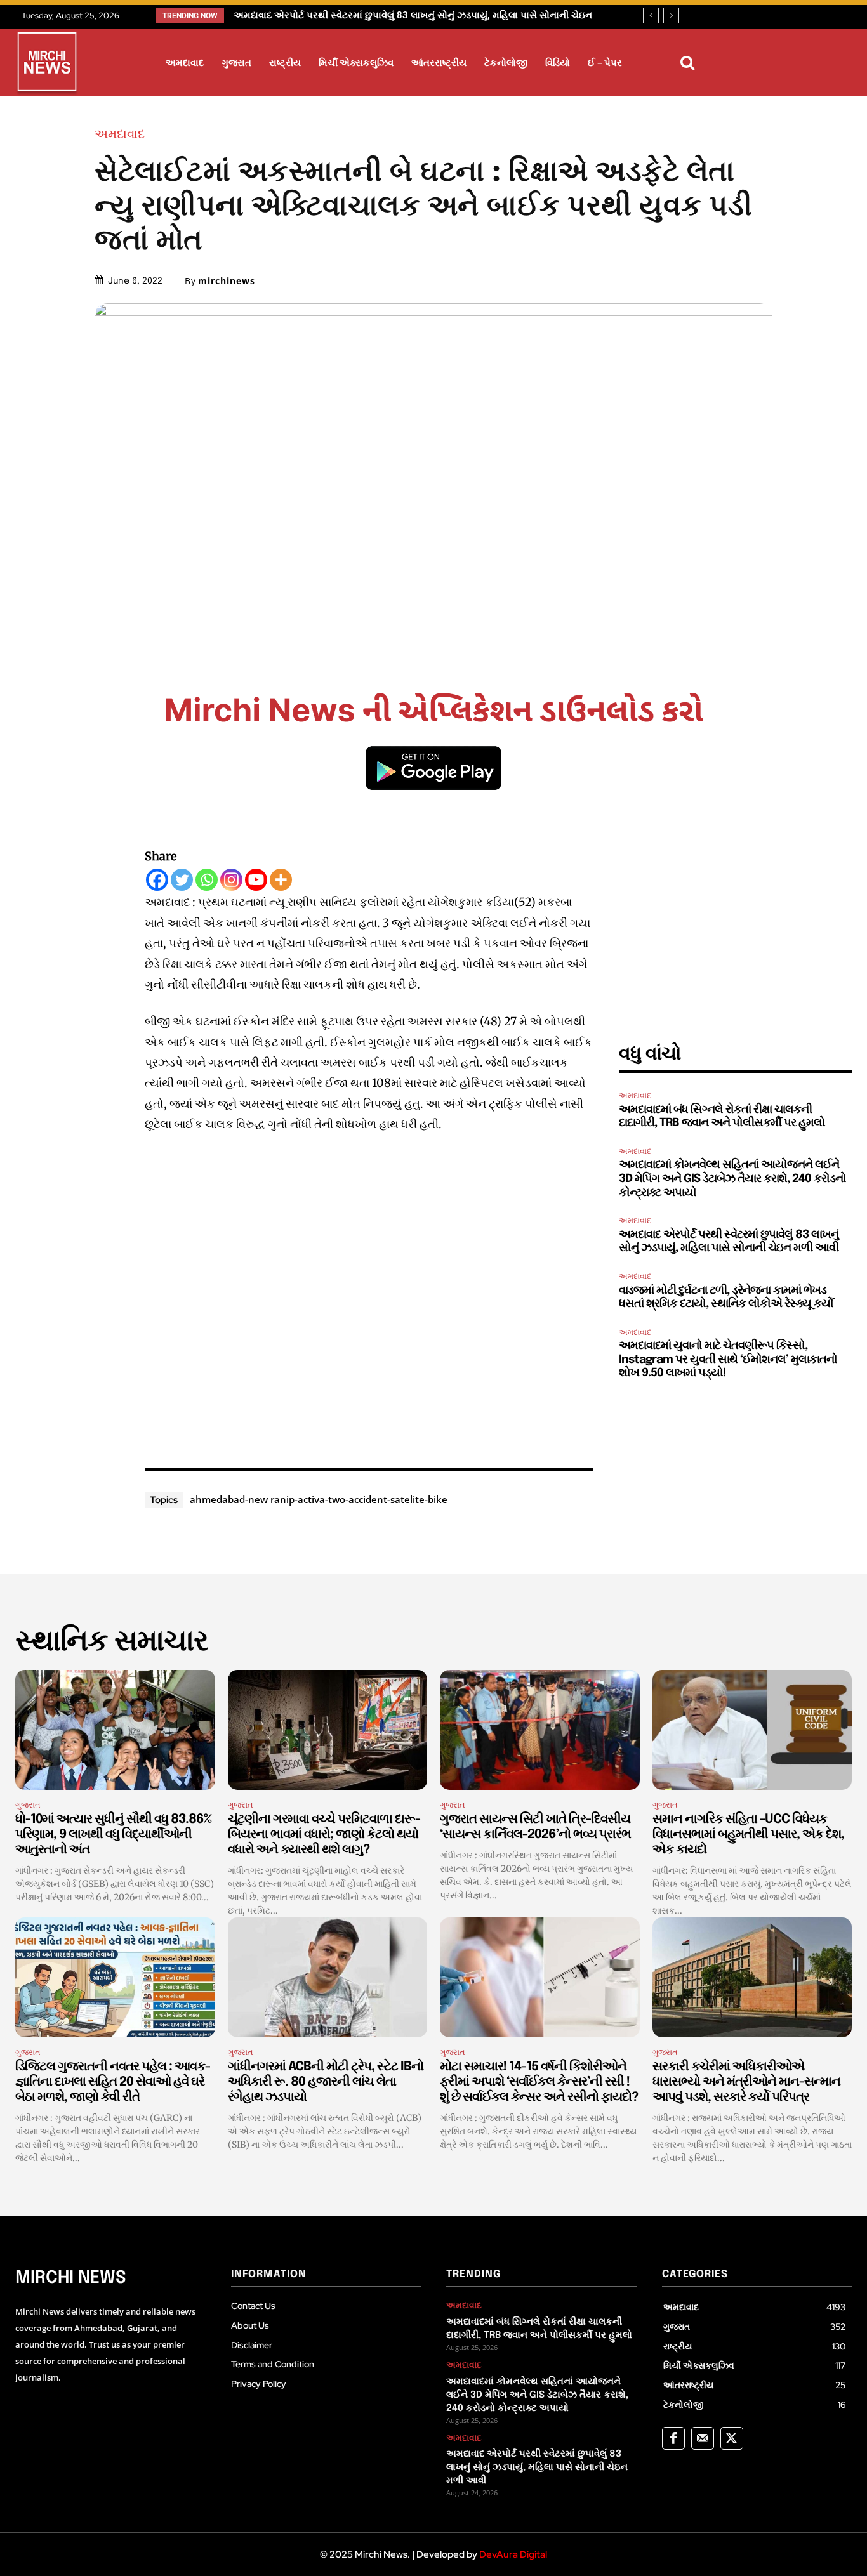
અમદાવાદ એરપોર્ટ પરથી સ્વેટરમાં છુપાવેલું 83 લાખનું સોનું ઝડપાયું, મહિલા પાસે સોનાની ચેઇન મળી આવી (537, 2468)
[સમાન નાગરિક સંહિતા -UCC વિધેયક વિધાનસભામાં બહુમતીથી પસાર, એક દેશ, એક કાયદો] (752, 1730)
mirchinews (227, 281)
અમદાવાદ (120, 134)
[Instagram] (231, 880)
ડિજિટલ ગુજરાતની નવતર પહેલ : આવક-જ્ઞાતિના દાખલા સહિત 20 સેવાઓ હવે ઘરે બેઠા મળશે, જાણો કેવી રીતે (113, 2082)
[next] (671, 16)
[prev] (651, 16)
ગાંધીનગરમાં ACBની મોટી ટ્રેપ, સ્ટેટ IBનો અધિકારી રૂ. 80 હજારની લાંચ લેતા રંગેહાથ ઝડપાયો (326, 2082)
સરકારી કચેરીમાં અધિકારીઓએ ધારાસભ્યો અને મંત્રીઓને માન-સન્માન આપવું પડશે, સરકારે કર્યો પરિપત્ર (746, 2082)
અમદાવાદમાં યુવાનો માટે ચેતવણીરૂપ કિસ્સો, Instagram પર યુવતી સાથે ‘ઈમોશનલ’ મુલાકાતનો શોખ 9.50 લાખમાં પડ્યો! (728, 1359)
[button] (687, 63)
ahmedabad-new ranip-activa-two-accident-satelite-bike (319, 1499)
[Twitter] (182, 880)
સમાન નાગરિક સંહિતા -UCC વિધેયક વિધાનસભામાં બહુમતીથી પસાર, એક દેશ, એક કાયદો (748, 1835)
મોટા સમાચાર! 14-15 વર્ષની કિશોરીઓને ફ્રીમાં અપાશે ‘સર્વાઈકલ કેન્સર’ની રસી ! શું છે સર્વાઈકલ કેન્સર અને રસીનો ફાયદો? (539, 2082)
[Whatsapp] (207, 880)
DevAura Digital (513, 2554)
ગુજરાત (28, 1805)
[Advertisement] (369, 1298)
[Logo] (47, 64)
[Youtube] (256, 880)
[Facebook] (157, 880)
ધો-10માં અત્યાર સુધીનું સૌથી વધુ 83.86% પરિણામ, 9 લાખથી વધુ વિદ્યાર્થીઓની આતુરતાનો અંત (113, 1835)
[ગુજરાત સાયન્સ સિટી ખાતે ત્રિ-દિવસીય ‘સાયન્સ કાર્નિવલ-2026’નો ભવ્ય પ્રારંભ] (540, 1730)
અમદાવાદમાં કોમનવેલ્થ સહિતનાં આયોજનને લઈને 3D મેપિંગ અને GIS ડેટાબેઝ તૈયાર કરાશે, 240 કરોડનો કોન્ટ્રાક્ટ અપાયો (732, 1179)
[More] (281, 880)
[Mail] (703, 2438)
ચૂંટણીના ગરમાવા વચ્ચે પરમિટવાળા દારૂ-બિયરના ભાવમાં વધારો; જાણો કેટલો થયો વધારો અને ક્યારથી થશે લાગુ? (324, 1835)
